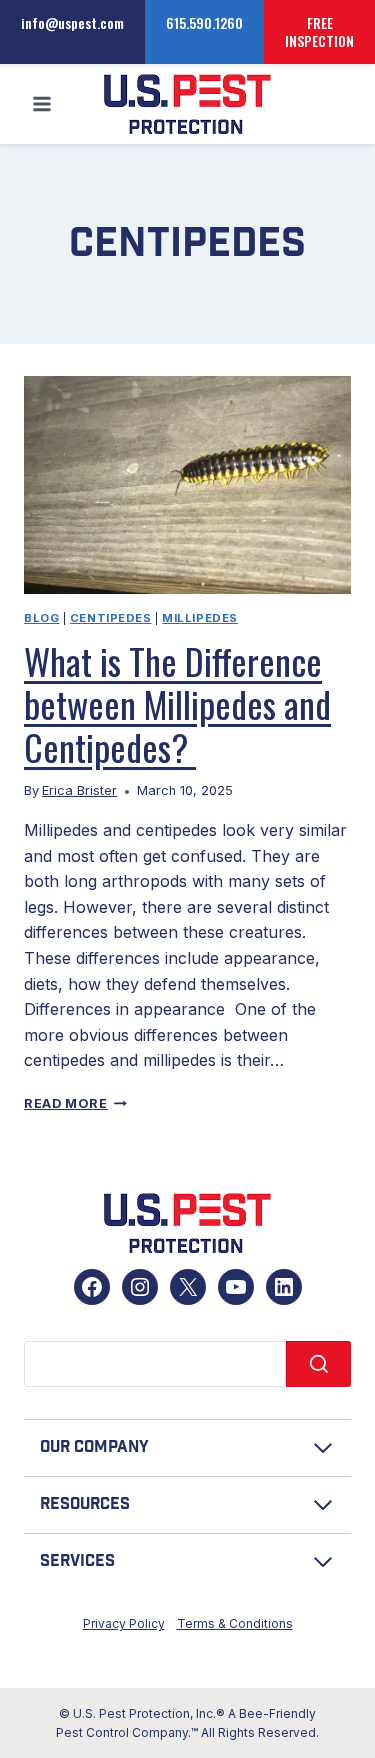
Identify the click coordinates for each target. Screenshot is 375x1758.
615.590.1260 (204, 22)
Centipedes (111, 618)
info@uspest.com (72, 22)
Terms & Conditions (235, 1623)
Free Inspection (319, 31)
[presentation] (187, 485)
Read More (75, 1103)
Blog (41, 618)
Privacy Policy (124, 1623)
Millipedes (200, 618)
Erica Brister (79, 790)
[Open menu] (42, 104)
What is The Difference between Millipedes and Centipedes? (177, 703)
